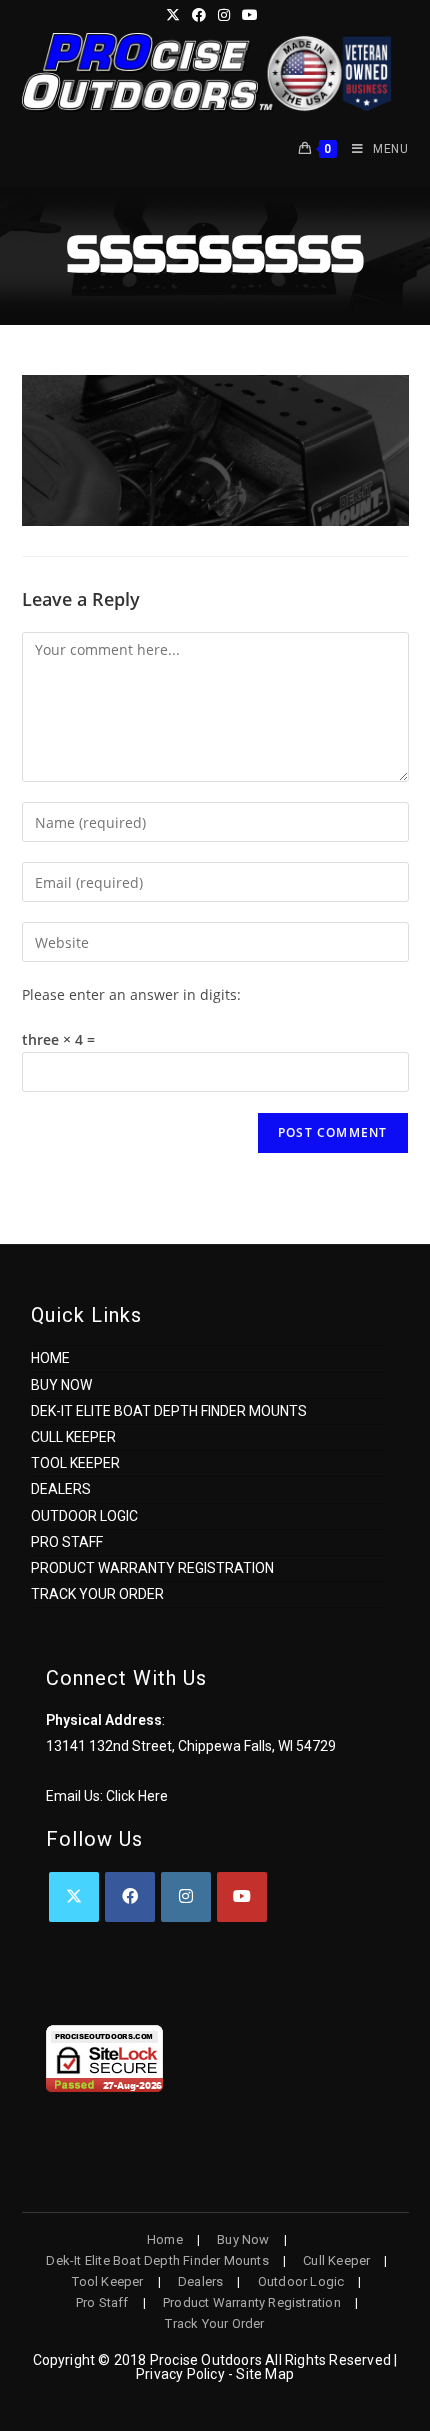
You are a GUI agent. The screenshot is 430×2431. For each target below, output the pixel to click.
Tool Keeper (75, 1463)
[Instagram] (186, 1897)
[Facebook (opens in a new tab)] (199, 15)
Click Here (137, 1796)
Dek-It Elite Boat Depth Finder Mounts (169, 1411)
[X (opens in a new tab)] (176, 15)
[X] (74, 1897)
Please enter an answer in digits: (131, 994)
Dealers (61, 1489)
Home (50, 1358)
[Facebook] (130, 1897)
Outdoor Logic (84, 1516)
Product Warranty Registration (152, 1568)
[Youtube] (242, 1897)
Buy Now (61, 1385)
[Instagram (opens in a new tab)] (224, 15)
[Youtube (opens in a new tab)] (250, 15)
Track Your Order (97, 1594)
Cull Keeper (73, 1437)
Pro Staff (67, 1542)
